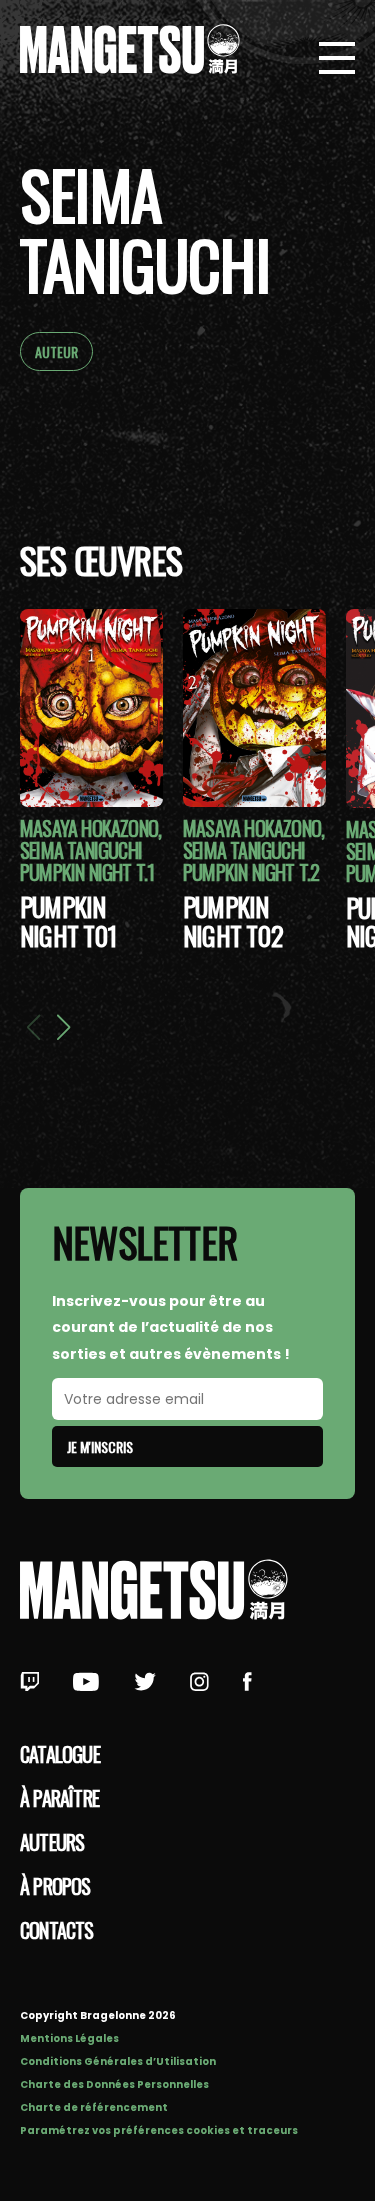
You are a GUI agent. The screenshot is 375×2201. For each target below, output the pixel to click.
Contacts (57, 1930)
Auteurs (52, 1842)
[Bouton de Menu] (337, 60)
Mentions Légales (69, 2038)
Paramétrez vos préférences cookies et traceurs (159, 2130)
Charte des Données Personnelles (114, 2084)
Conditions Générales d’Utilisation (118, 2061)
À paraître (59, 1798)
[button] (63, 1027)
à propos (55, 1886)
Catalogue (60, 1754)
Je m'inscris (100, 1446)
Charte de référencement (94, 2107)
